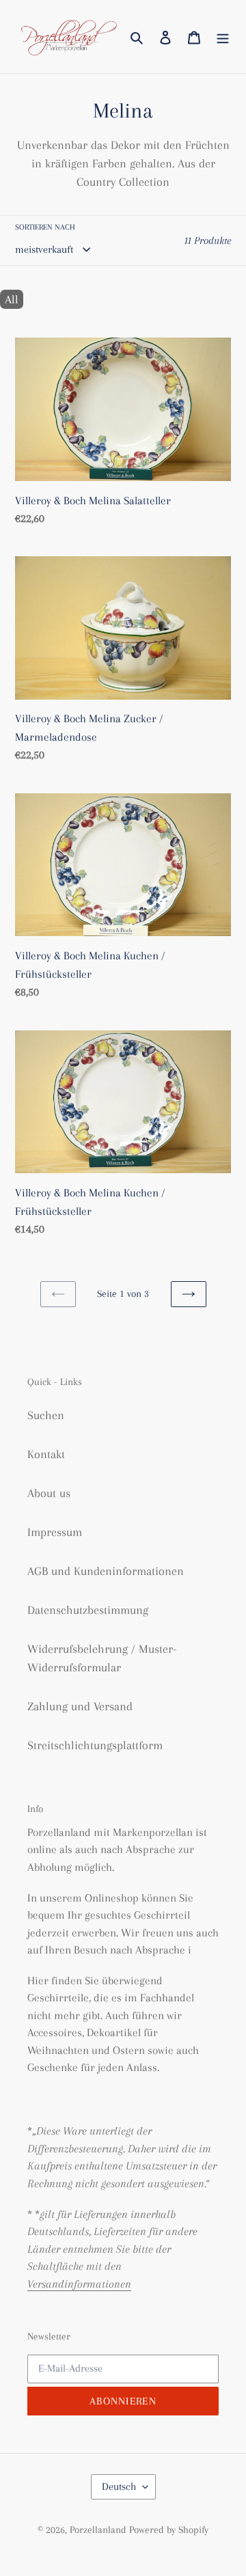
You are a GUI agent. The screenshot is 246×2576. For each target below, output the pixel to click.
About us (49, 1493)
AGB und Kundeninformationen (106, 1571)
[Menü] (223, 37)
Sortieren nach (45, 227)
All (12, 299)
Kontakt (46, 1454)
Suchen (46, 1415)
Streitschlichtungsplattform (95, 1745)
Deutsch (119, 2486)
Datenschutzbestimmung (88, 1610)
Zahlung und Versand (80, 1706)
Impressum (55, 1532)
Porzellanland (99, 2530)
